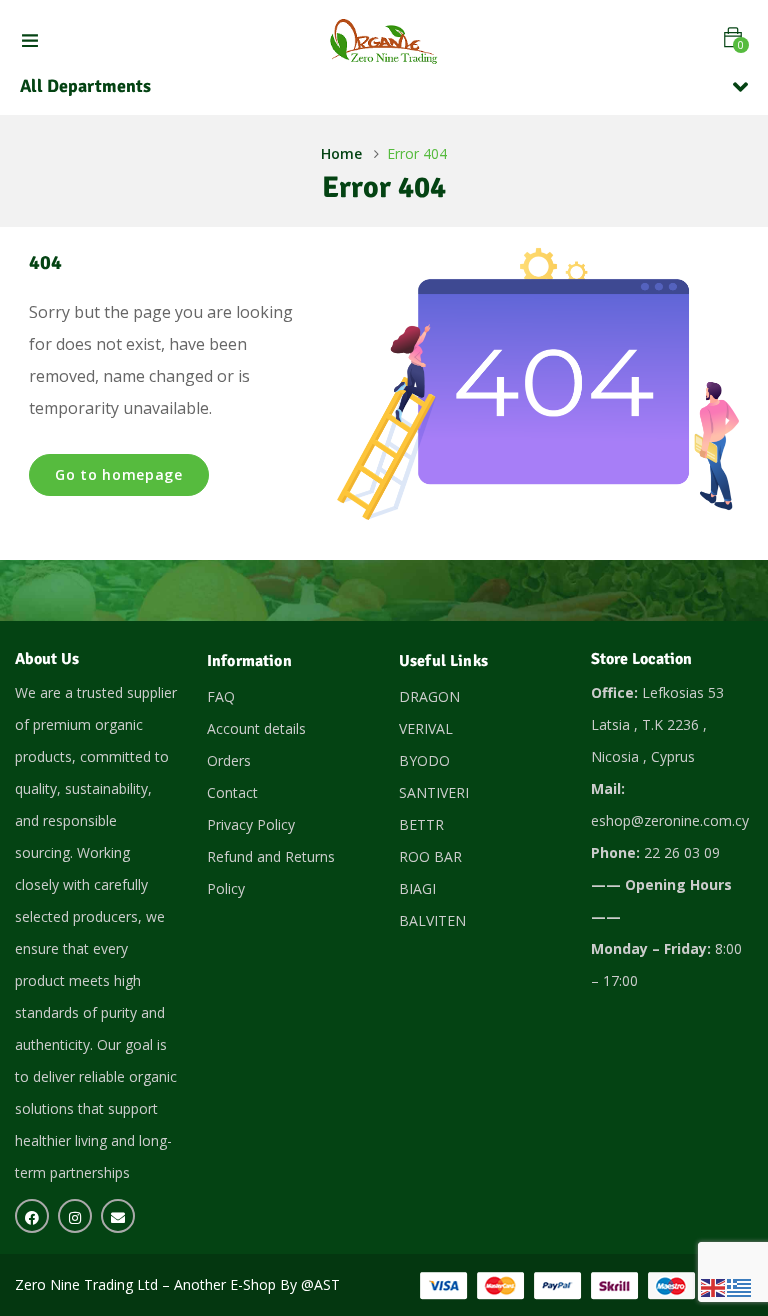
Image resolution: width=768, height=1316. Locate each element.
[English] (714, 1286)
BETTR (421, 824)
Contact (232, 792)
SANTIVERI (434, 792)
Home (341, 153)
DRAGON (429, 696)
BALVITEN (432, 920)
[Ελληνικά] (740, 1286)
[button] (733, 37)
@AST (320, 1284)
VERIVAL (426, 728)
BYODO (424, 760)
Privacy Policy (251, 824)
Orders (229, 760)
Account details (256, 728)
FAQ (221, 696)
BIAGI (417, 888)
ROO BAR (430, 856)
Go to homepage (119, 474)
